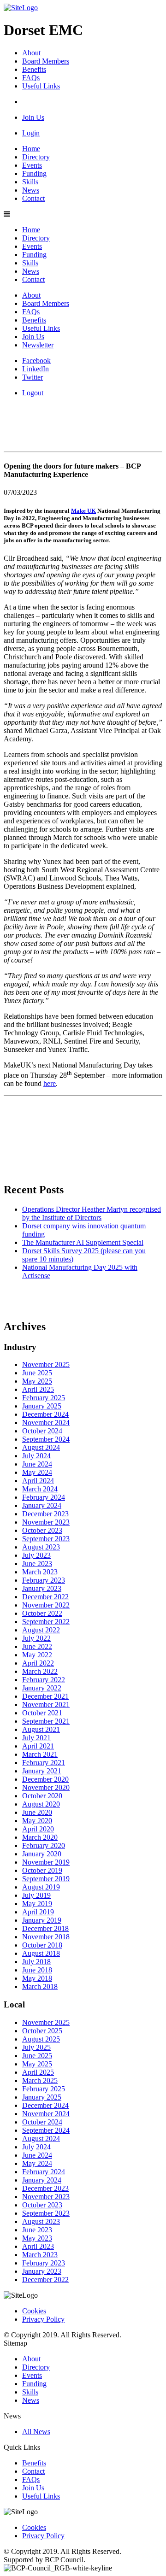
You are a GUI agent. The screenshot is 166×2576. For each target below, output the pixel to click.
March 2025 (40, 2080)
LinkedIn (36, 369)
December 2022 (45, 1597)
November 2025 (46, 1364)
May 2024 (37, 1472)
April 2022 (38, 1663)
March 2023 (40, 1572)
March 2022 (40, 1671)
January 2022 (42, 1688)
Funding (34, 173)
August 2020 (41, 1804)
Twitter (33, 377)
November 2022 (46, 1605)
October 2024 (42, 1431)
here (50, 1083)
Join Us (33, 117)
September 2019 (46, 1879)
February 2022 (44, 1680)
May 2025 (37, 1381)
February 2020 (44, 1845)
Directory (36, 157)
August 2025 (41, 2039)
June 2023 (37, 1564)
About (31, 53)
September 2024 (46, 1439)
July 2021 (36, 1738)
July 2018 (36, 1962)
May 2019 (37, 1904)
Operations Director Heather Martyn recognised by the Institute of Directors (92, 1213)
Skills (30, 182)
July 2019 (36, 1895)
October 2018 (42, 1945)
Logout (33, 393)
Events (32, 165)
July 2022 (36, 1638)
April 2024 (38, 1481)
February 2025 (44, 1398)
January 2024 (42, 1505)
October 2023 (42, 1530)
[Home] (21, 8)
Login (31, 133)
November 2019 (46, 1862)
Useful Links (41, 86)
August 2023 (41, 1547)
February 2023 (44, 1580)
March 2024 (40, 1489)
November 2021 (46, 1705)
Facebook (36, 361)
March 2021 (40, 1754)
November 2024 (46, 1423)
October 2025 (42, 2031)
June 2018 (37, 1970)
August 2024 (41, 1447)
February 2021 (44, 1763)
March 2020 (40, 1837)
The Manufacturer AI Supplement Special (83, 1242)
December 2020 (45, 1779)
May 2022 (37, 1655)
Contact (33, 198)
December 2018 (45, 1928)
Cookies (34, 2311)
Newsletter (38, 345)
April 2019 (38, 1912)
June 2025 (37, 1373)
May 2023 (37, 2238)
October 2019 (42, 1870)
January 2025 (42, 1406)
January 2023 (42, 1588)
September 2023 (46, 1539)
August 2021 (41, 1729)
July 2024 (36, 1456)
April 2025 (38, 1389)
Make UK (83, 511)
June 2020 (37, 1812)
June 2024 (37, 1464)
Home (31, 149)
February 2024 (44, 1497)
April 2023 (38, 2246)
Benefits (34, 69)
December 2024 (45, 1414)
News (31, 190)
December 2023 (45, 1514)
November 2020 (46, 1787)
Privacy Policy (43, 2319)
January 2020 (42, 1854)
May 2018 (37, 1978)
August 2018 (41, 1953)
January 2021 (42, 1771)
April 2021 (38, 1746)
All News (36, 2432)
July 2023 (36, 1555)
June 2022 (37, 1646)
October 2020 (42, 1796)
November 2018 (46, 1937)
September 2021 (46, 1721)
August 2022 (41, 1630)
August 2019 (41, 1887)
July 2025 (36, 2047)
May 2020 (37, 1821)
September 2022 (46, 1622)
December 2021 (45, 1696)
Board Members (46, 61)
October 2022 (42, 1613)
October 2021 (42, 1713)
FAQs (31, 78)
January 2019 (42, 1920)
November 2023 (46, 1522)
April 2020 (38, 1829)
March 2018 (40, 1986)
